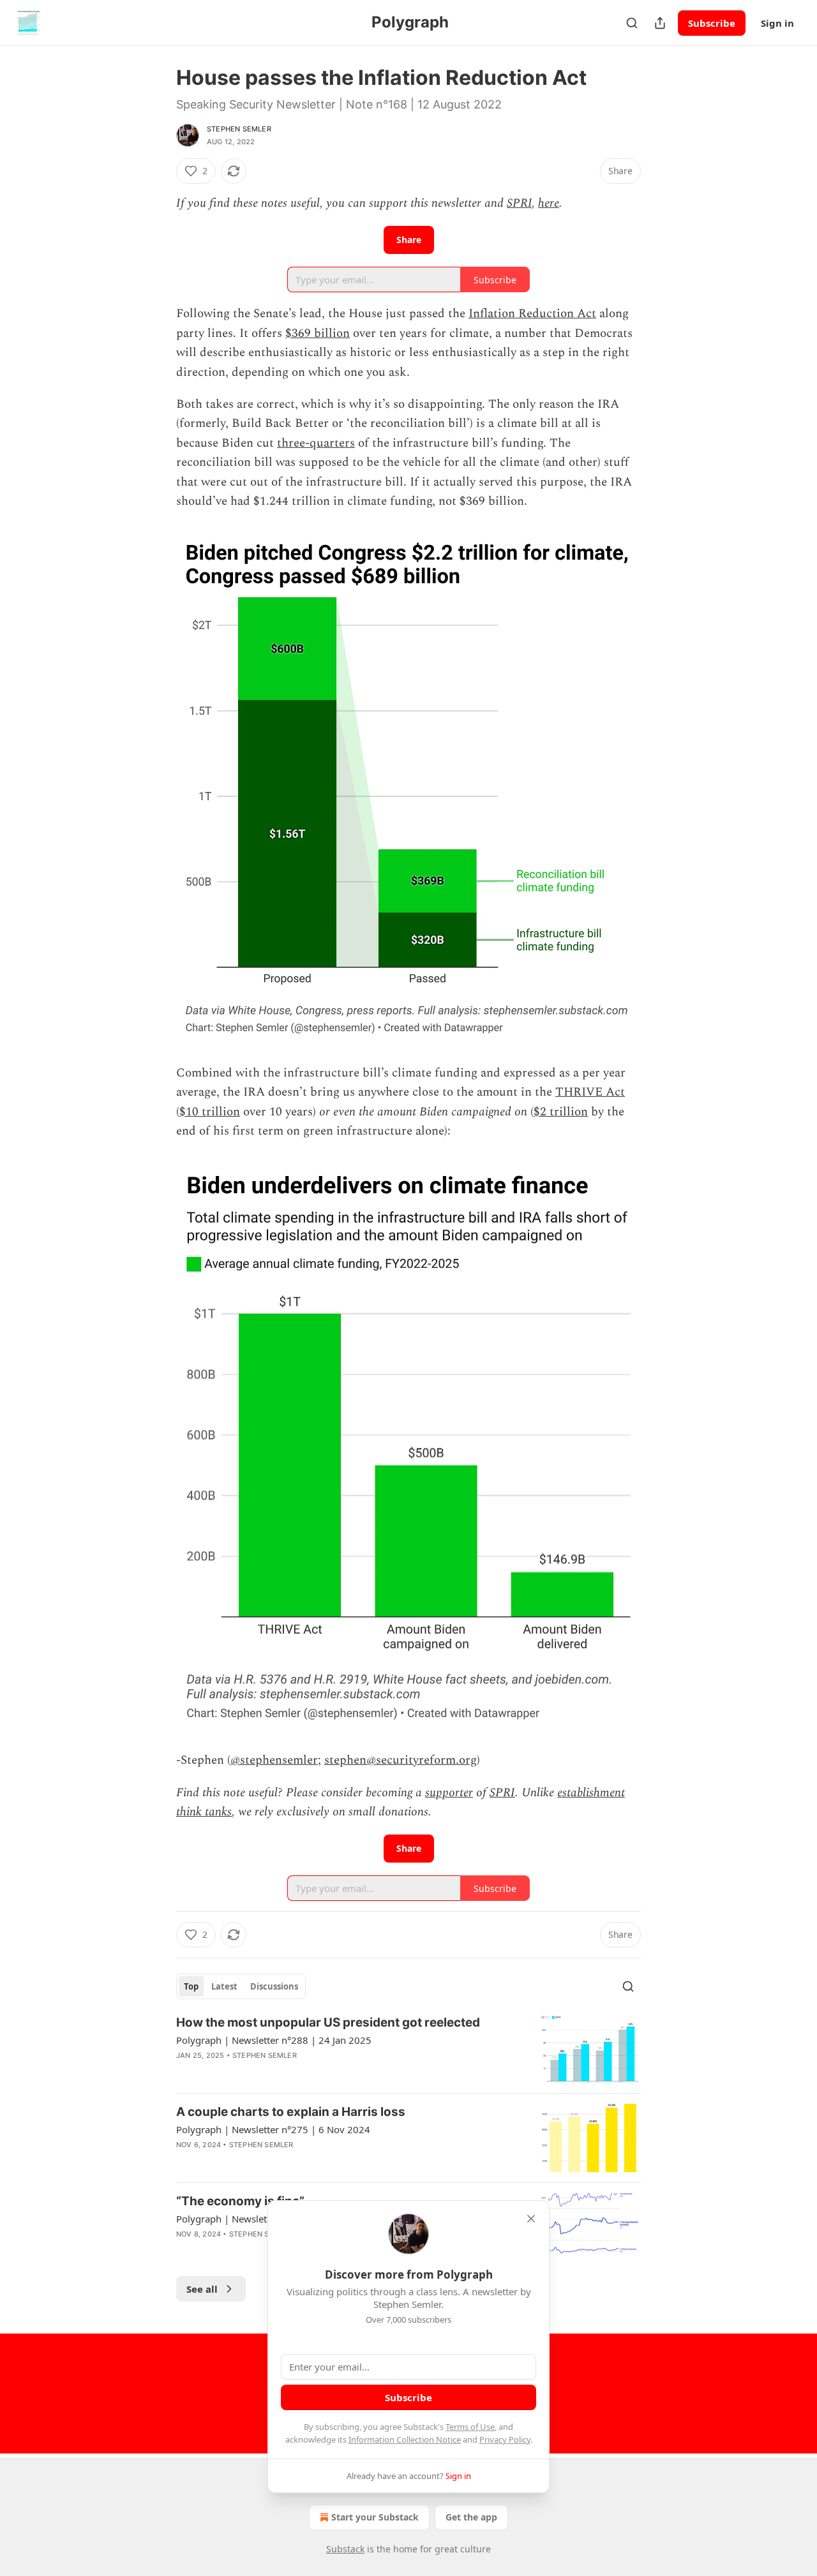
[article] (408, 2049)
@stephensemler (274, 1760)
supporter (449, 1793)
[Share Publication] (660, 23)
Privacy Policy (505, 2439)
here (549, 203)
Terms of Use (470, 2427)
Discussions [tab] (274, 1986)
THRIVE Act (590, 1092)
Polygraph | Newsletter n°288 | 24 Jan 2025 (274, 2040)
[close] (531, 2219)
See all (202, 2289)
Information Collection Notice (405, 2439)
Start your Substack (375, 2517)
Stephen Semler (239, 129)
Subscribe (712, 23)
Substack (345, 2549)
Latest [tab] (224, 1986)
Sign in (777, 23)
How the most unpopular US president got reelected (328, 2022)
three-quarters (316, 443)
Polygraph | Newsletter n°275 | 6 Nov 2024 (273, 2129)
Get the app (471, 2517)
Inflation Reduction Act (532, 314)
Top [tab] (191, 1986)
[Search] (632, 23)
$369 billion (318, 333)
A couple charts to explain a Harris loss (291, 2112)
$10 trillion (210, 1112)
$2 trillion (561, 1112)
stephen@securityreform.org (401, 1760)
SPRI (519, 203)
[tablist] (241, 1986)
